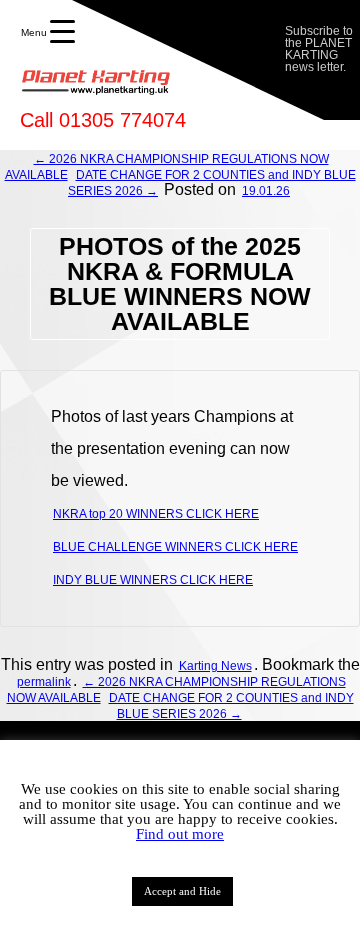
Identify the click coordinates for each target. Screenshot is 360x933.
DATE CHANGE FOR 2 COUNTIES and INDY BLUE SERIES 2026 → (231, 706)
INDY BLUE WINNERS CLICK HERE (153, 580)
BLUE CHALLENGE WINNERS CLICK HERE (175, 547)
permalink (44, 682)
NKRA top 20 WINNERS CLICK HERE (156, 514)
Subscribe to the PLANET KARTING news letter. (319, 49)
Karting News (215, 666)
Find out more (180, 834)
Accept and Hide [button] (182, 891)
